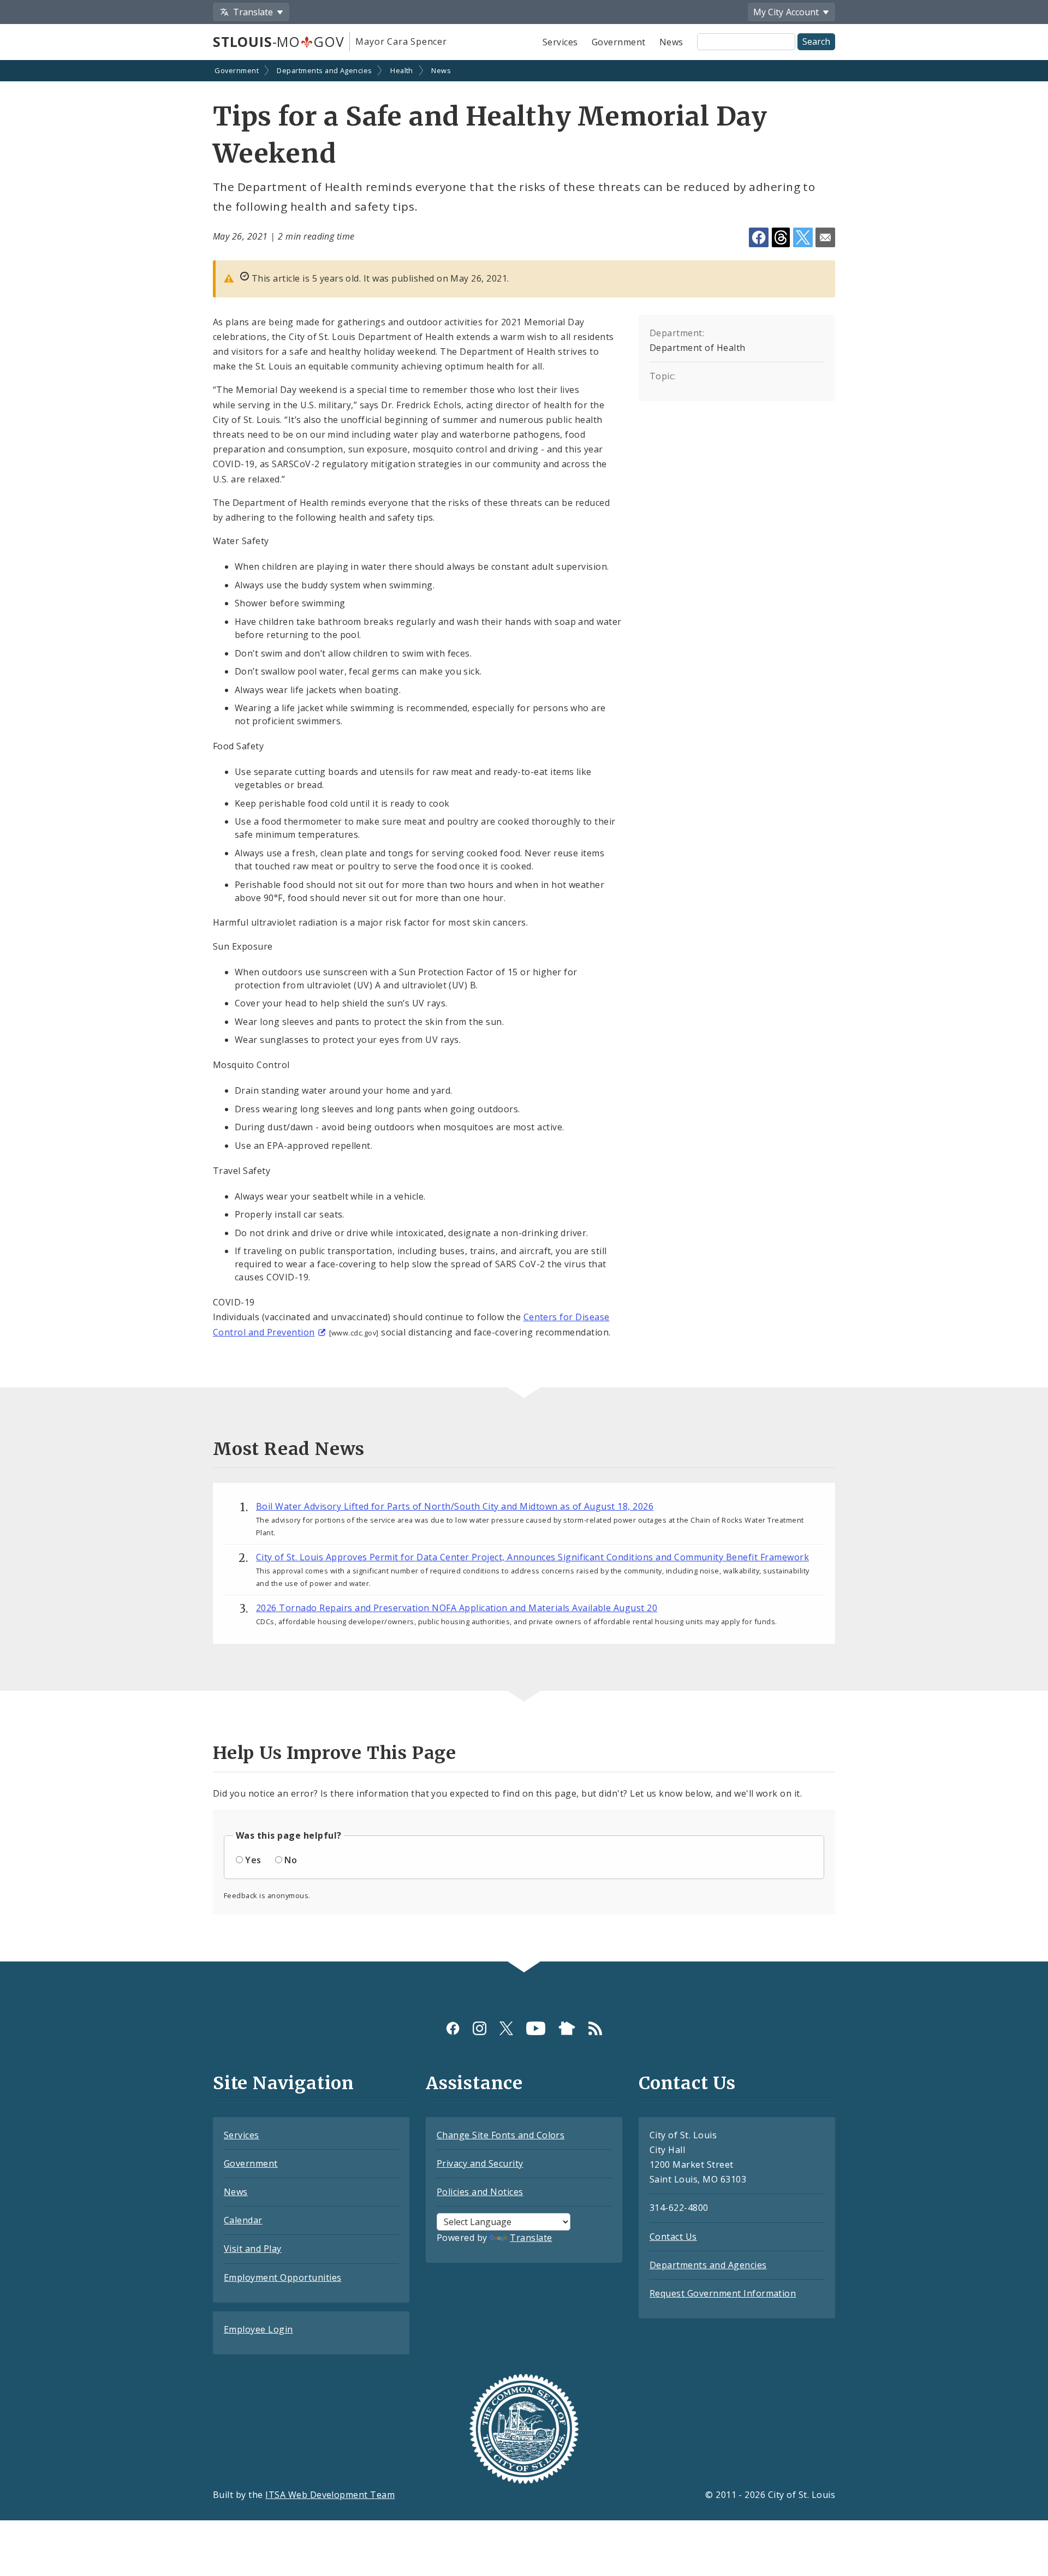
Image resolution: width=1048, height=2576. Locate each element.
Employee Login (258, 2329)
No (291, 1860)
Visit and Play (253, 2249)
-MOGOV (278, 41)
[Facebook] (453, 2028)
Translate (531, 2238)
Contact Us (673, 2237)
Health (402, 70)
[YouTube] (536, 2028)
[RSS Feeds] (595, 2028)
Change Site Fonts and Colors (501, 2135)
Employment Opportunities (283, 2277)
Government (619, 42)
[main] (524, 1012)
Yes (253, 1860)
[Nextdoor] (567, 2028)
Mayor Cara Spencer (401, 41)
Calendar (243, 2220)
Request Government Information (723, 2293)
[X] (506, 2028)
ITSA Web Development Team (330, 2495)
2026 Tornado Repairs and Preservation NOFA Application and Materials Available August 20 (457, 1608)
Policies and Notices (480, 2192)
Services (560, 42)
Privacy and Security (480, 2163)
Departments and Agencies (324, 70)
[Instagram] (480, 2028)
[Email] (825, 237)
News (671, 42)
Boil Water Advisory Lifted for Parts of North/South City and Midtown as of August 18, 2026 (455, 1506)
